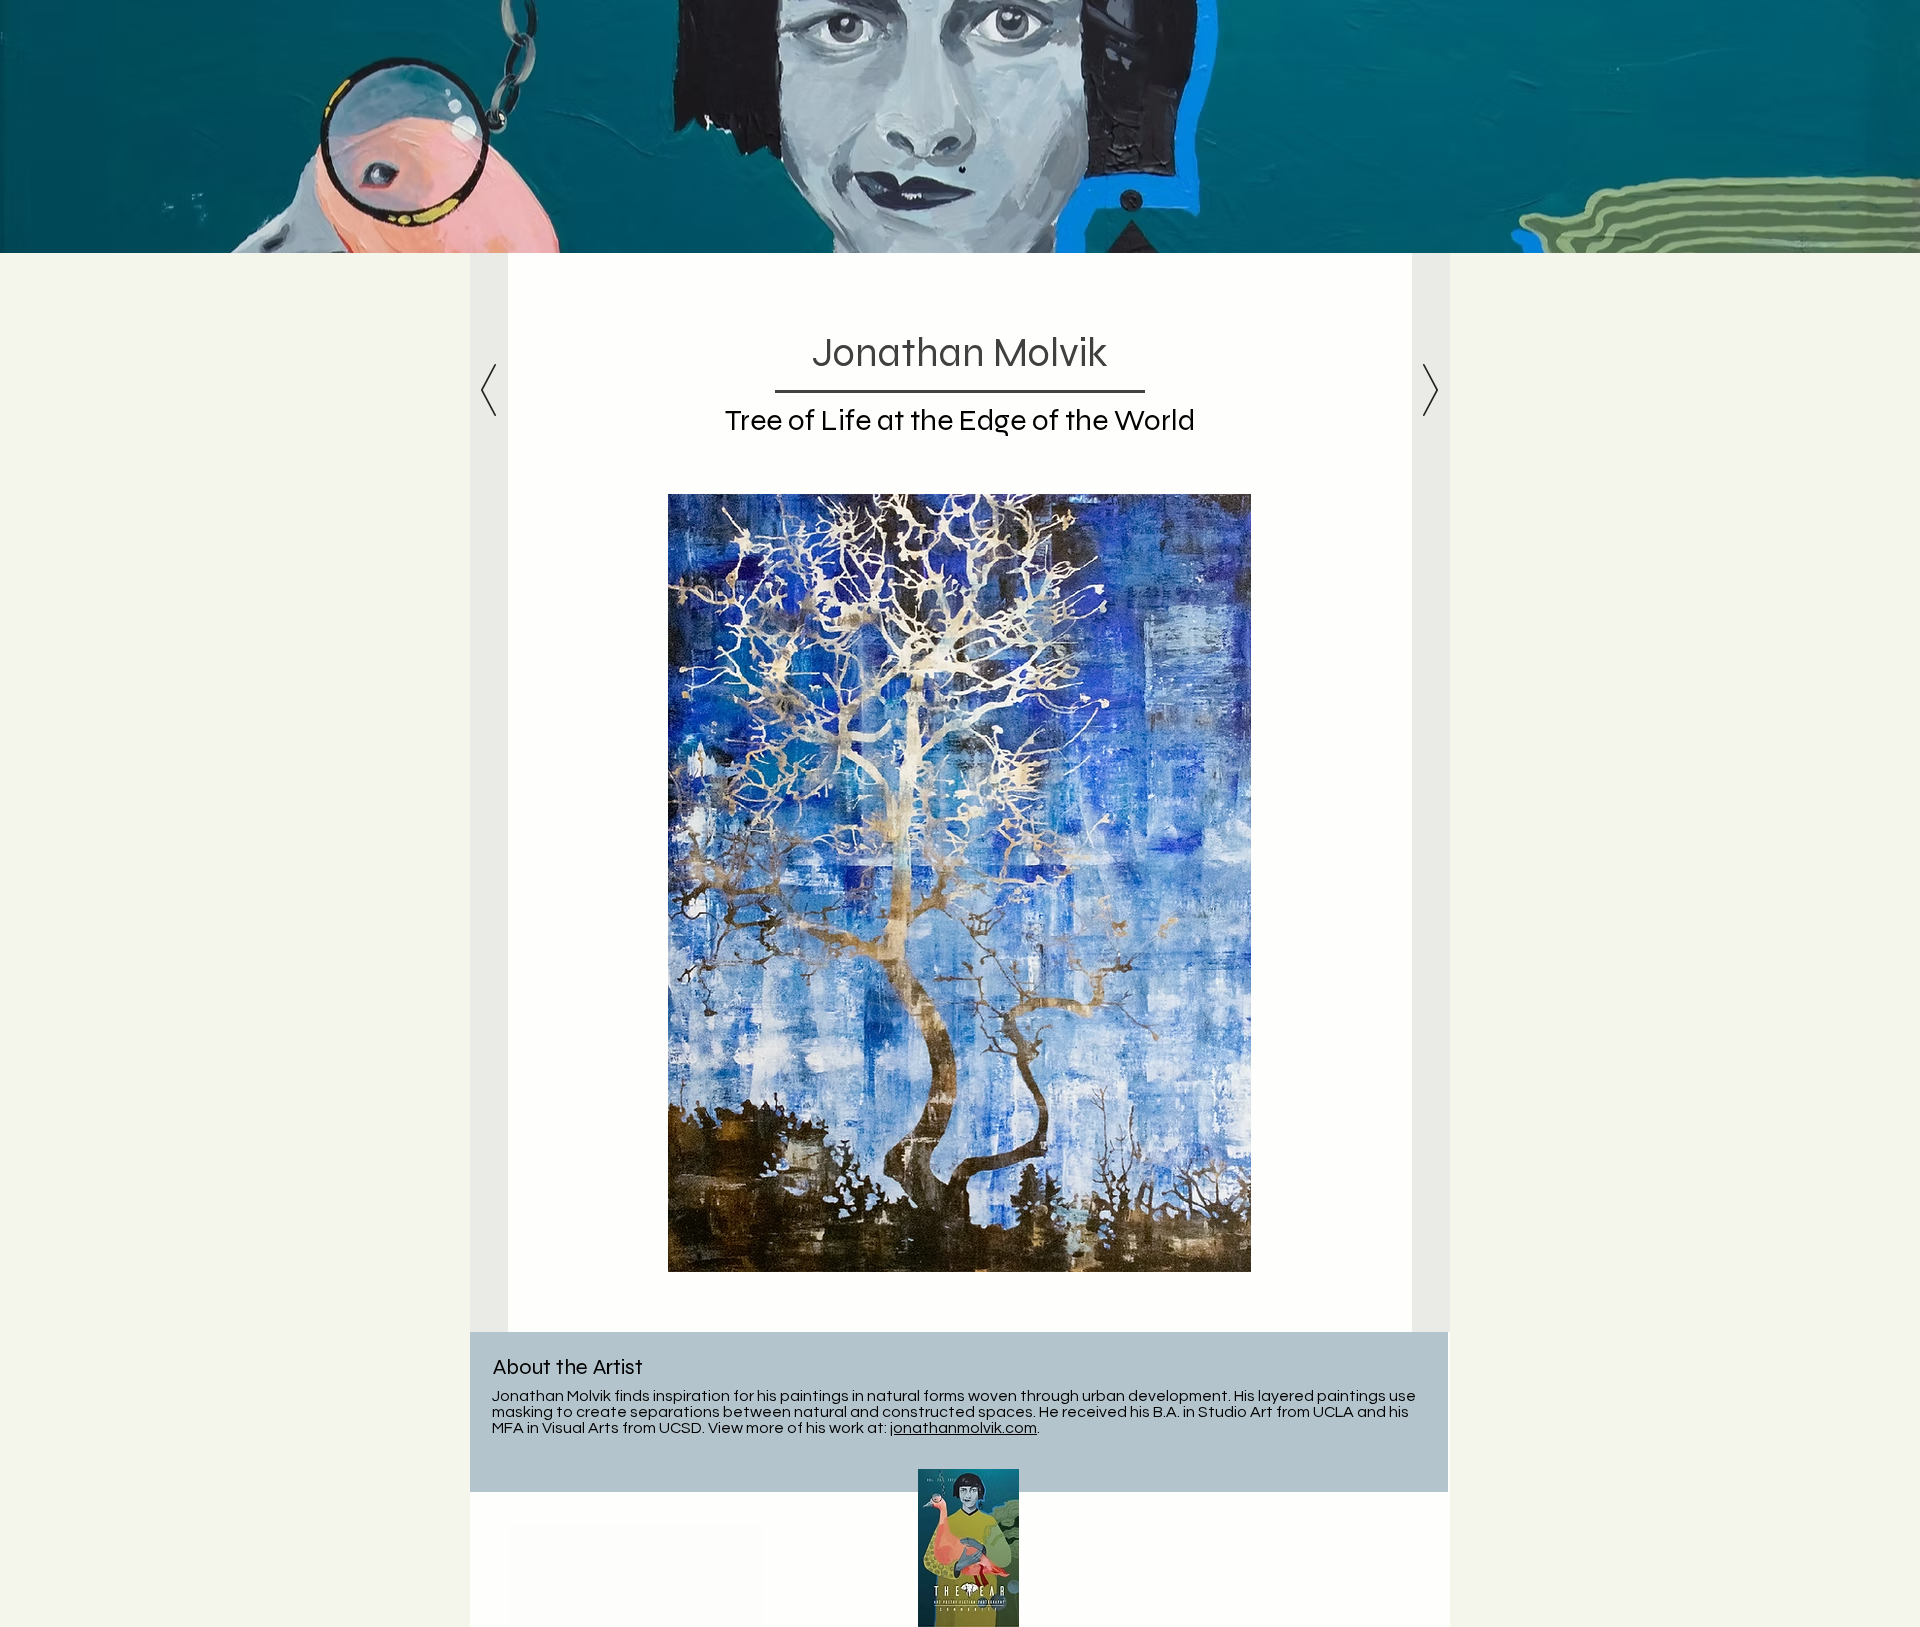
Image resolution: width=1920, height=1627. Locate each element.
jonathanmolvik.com (963, 1428)
